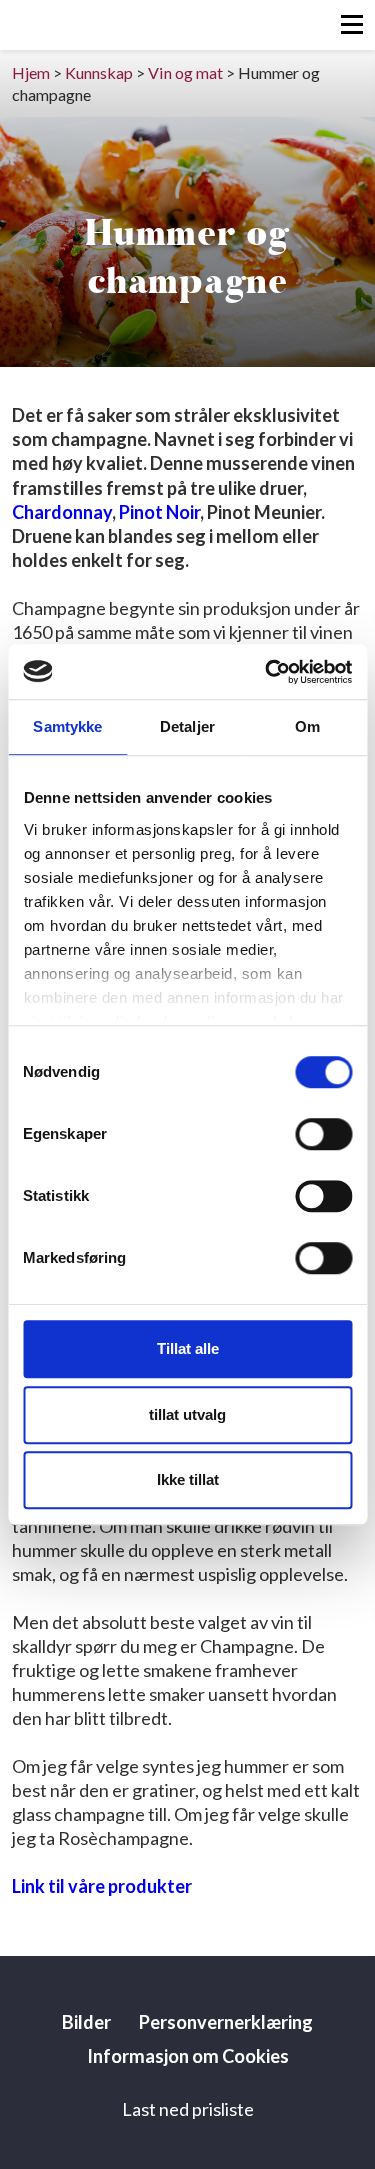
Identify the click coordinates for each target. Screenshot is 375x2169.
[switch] (323, 1134)
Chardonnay (62, 512)
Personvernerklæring (226, 2022)
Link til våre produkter (102, 1886)
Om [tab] (307, 726)
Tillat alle (188, 1348)
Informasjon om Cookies (188, 2056)
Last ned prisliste (188, 2109)
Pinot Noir (159, 512)
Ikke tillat (188, 1479)
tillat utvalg (187, 1414)
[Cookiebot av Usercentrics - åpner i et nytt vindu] (267, 672)
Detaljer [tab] (187, 726)
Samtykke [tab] (67, 726)
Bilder (86, 2022)
